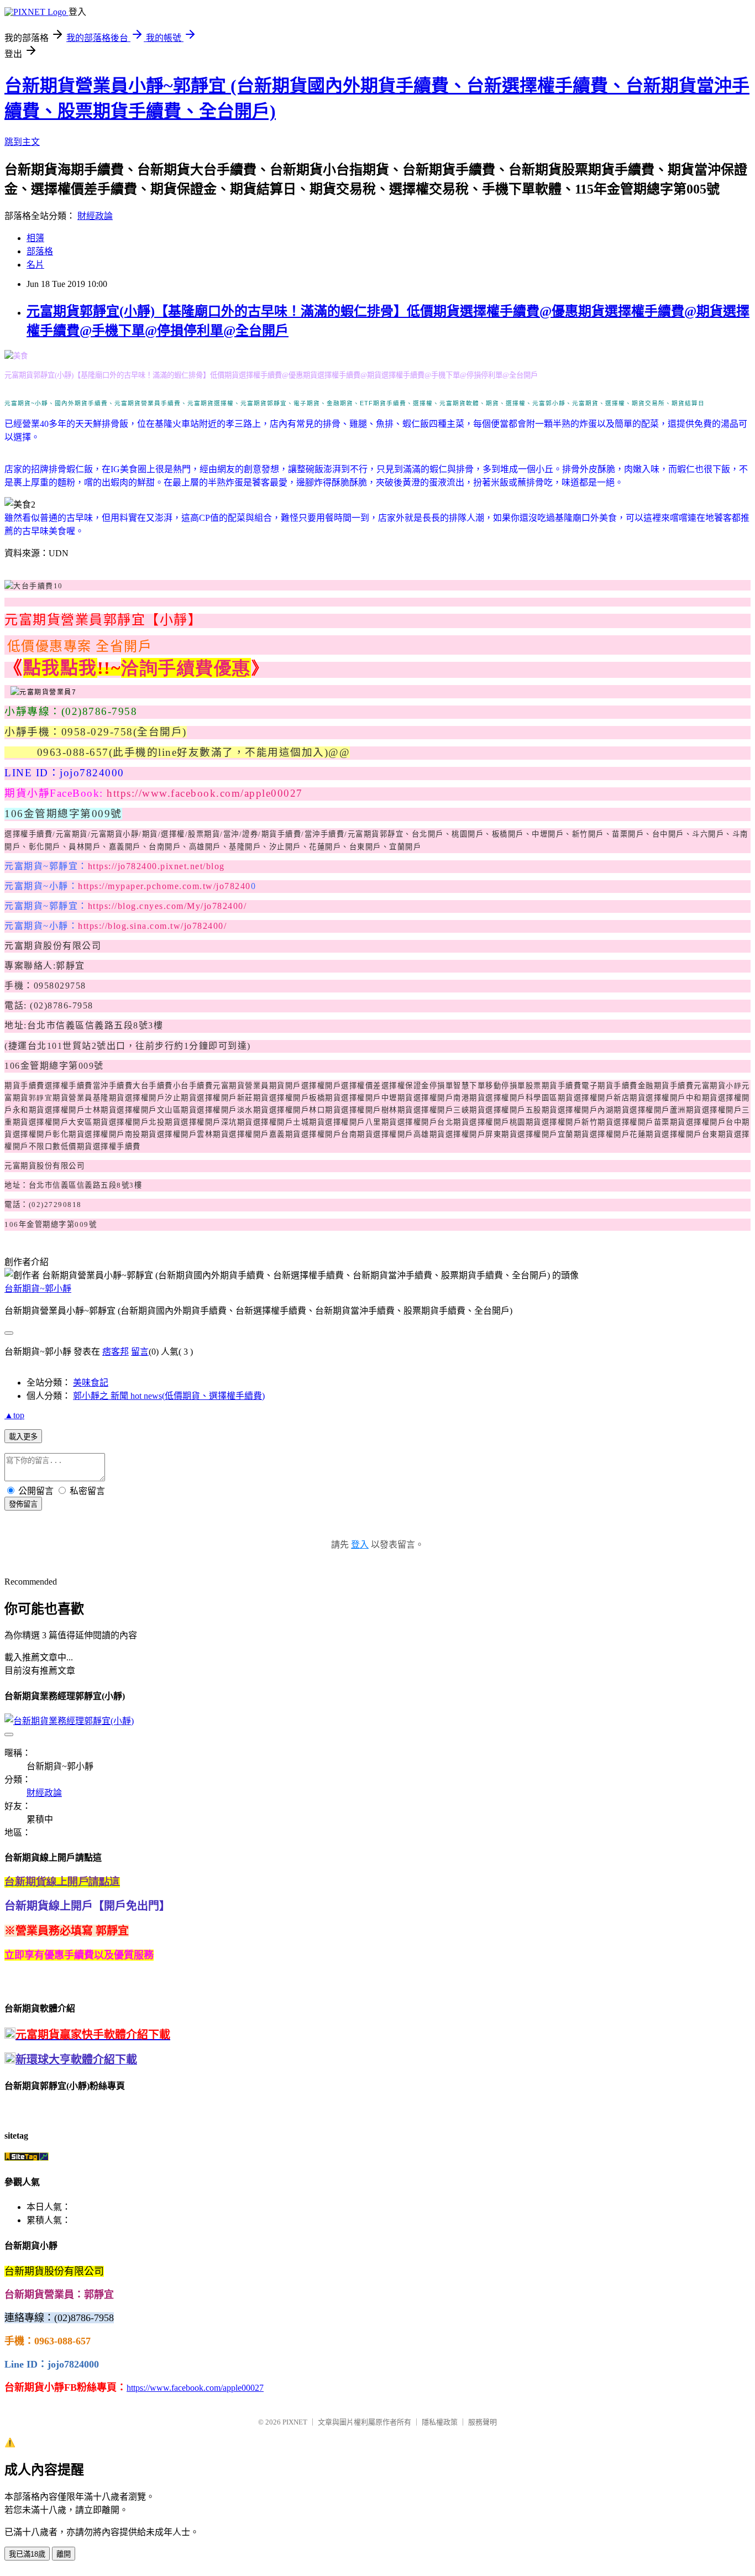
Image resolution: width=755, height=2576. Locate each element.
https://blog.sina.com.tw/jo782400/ (152, 926)
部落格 (40, 251)
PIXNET (295, 2422)
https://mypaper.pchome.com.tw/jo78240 (164, 886)
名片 (35, 265)
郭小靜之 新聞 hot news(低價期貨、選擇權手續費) (169, 1396)
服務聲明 (483, 2422)
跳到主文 (22, 142)
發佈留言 (23, 1504)
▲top (14, 1415)
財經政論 (95, 216)
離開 (64, 2554)
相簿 (35, 238)
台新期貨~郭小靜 (38, 1289)
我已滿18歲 (27, 2554)
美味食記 (91, 1383)
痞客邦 (116, 1352)
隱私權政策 (440, 2422)
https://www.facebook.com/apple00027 (205, 793)
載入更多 (23, 1437)
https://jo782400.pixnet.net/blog (156, 866)
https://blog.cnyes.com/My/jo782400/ (167, 906)
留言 (140, 1352)
